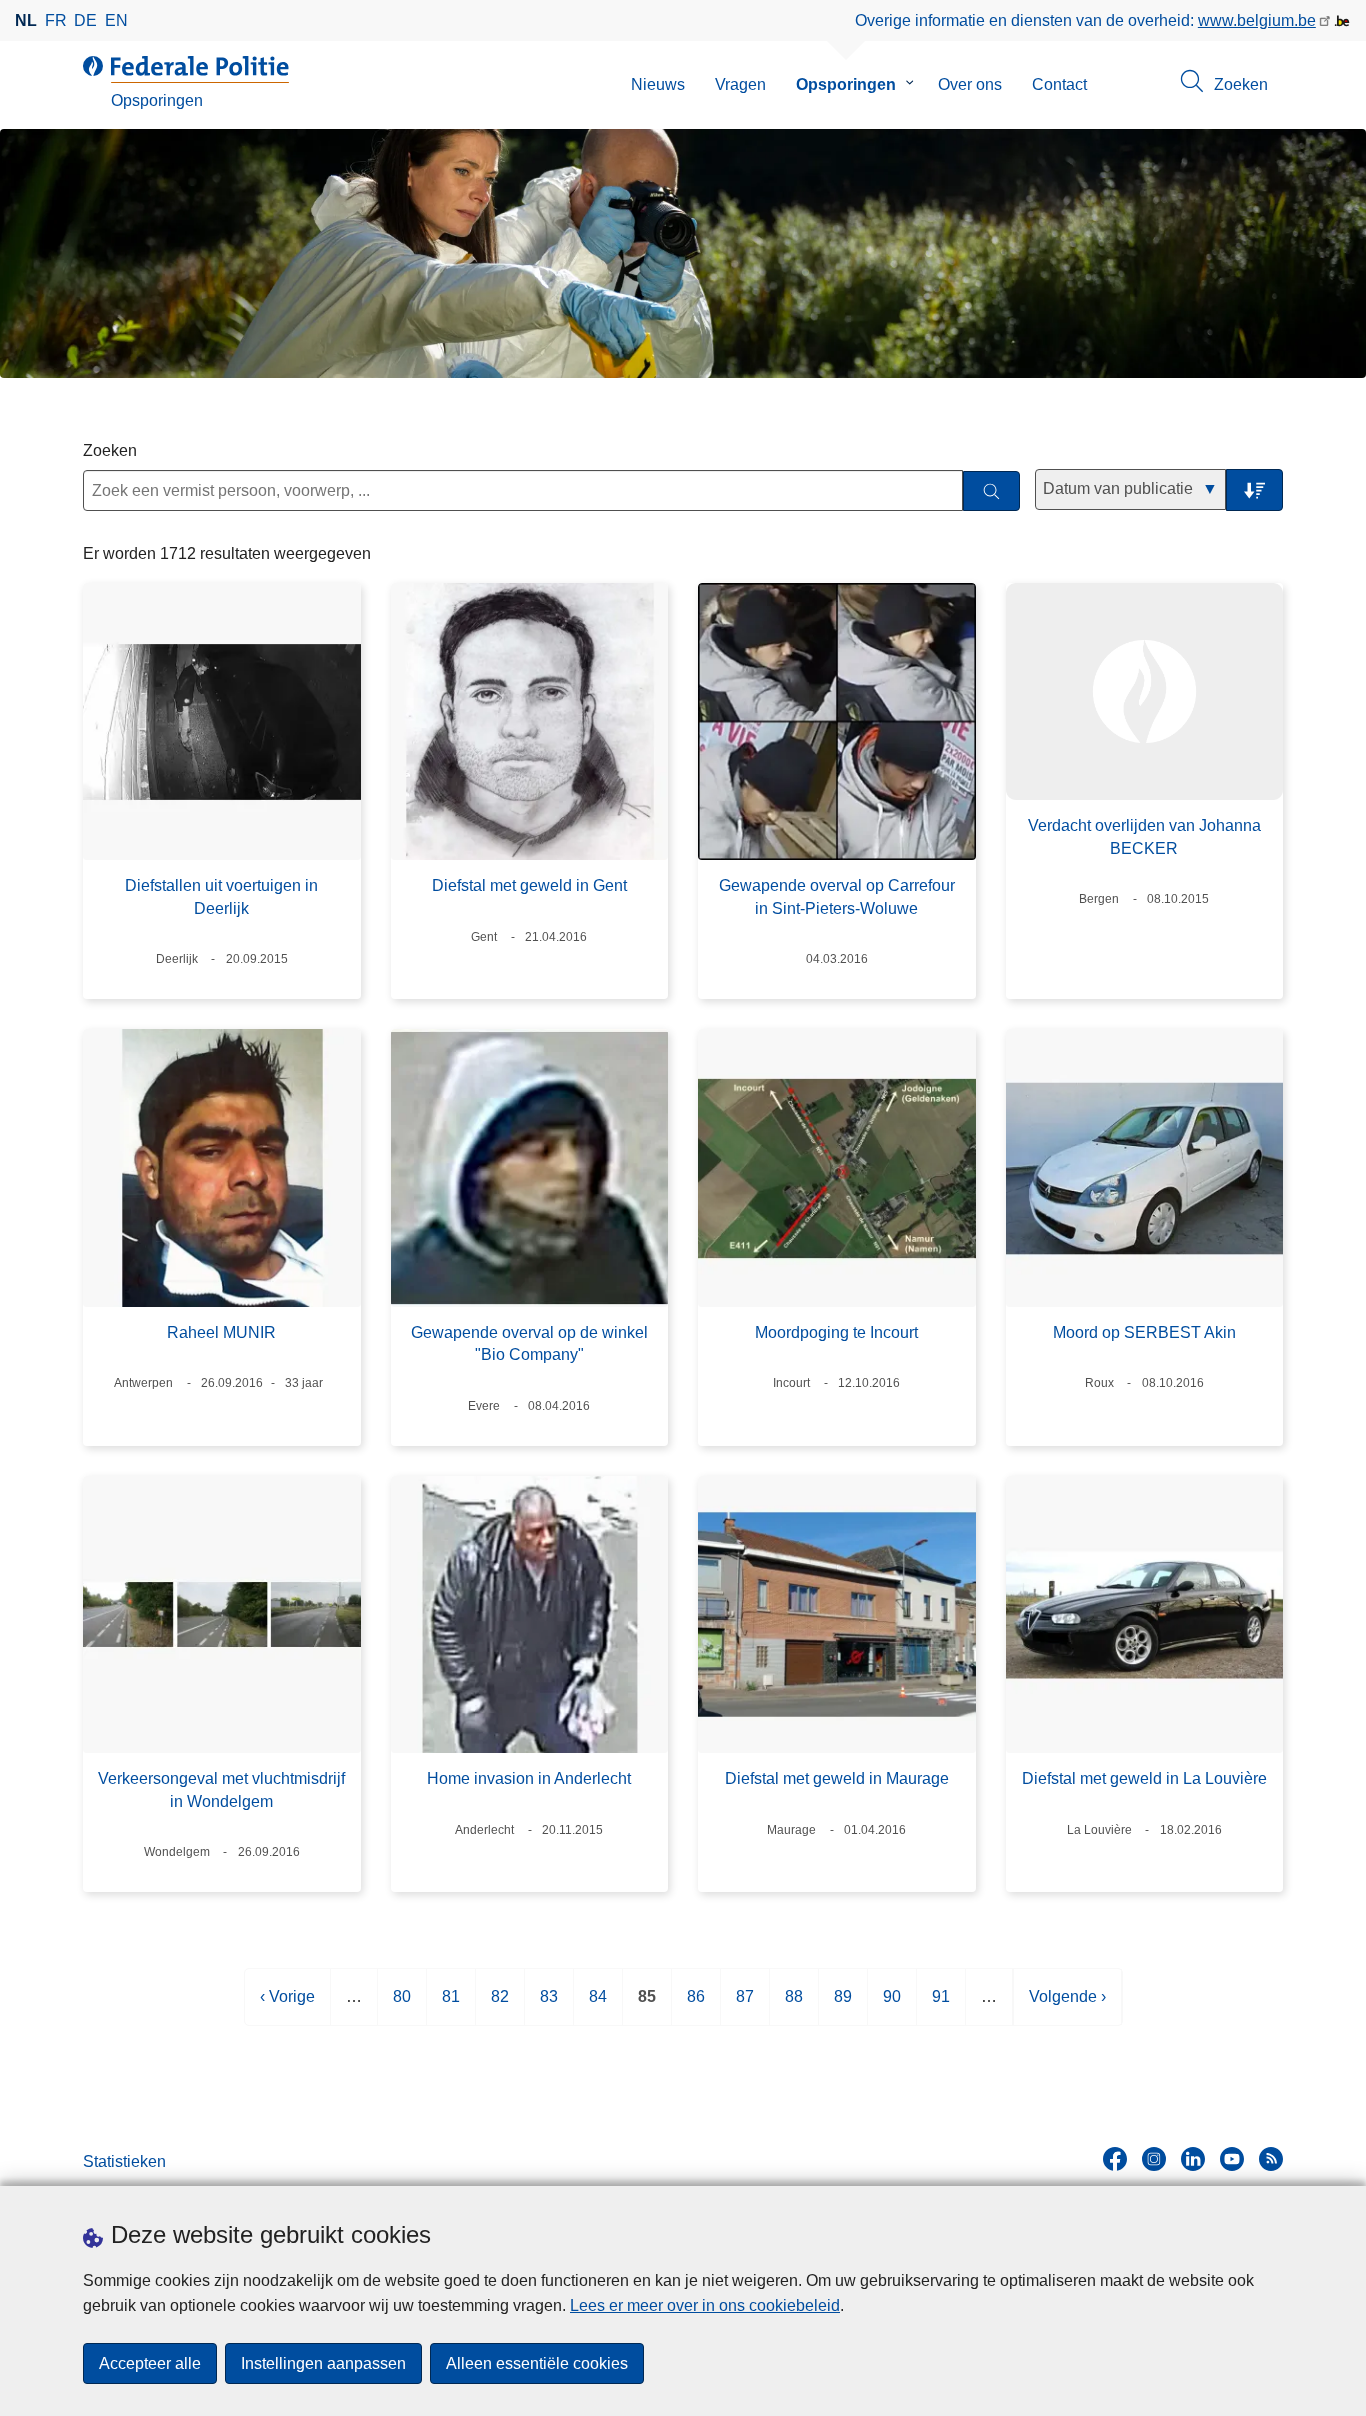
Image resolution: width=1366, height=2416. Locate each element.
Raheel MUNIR (221, 1332)
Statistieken (124, 2161)
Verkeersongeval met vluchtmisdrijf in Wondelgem (221, 1789)
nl (26, 20)
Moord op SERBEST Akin (1144, 1332)
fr (56, 20)
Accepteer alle (150, 2363)
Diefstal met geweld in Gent (529, 885)
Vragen (740, 84)
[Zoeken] (991, 491)
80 (402, 2006)
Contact (1059, 84)
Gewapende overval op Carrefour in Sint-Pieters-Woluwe (837, 896)
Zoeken (110, 450)
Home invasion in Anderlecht (529, 1778)
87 (745, 2006)
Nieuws (658, 84)
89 (843, 2006)
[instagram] (1154, 2159)
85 (647, 2006)
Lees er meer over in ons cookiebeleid (705, 2305)
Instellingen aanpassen (323, 2363)
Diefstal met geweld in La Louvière (1144, 1778)
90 (892, 2006)
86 (696, 2006)
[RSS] (1271, 2159)
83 (549, 2006)
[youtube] (1232, 2159)
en (116, 20)
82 (500, 2006)
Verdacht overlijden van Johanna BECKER (1144, 836)
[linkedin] (1193, 2159)
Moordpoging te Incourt (836, 1332)
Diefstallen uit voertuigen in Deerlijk (221, 896)
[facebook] (1115, 2159)
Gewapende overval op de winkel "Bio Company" (529, 1343)
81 (451, 2006)
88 (794, 2006)
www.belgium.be (1257, 20)
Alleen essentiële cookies (537, 2363)
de (85, 20)
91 (941, 2006)
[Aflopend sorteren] (1254, 490)
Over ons (970, 84)
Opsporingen (846, 84)
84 (598, 2006)
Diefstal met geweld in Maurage (837, 1778)
